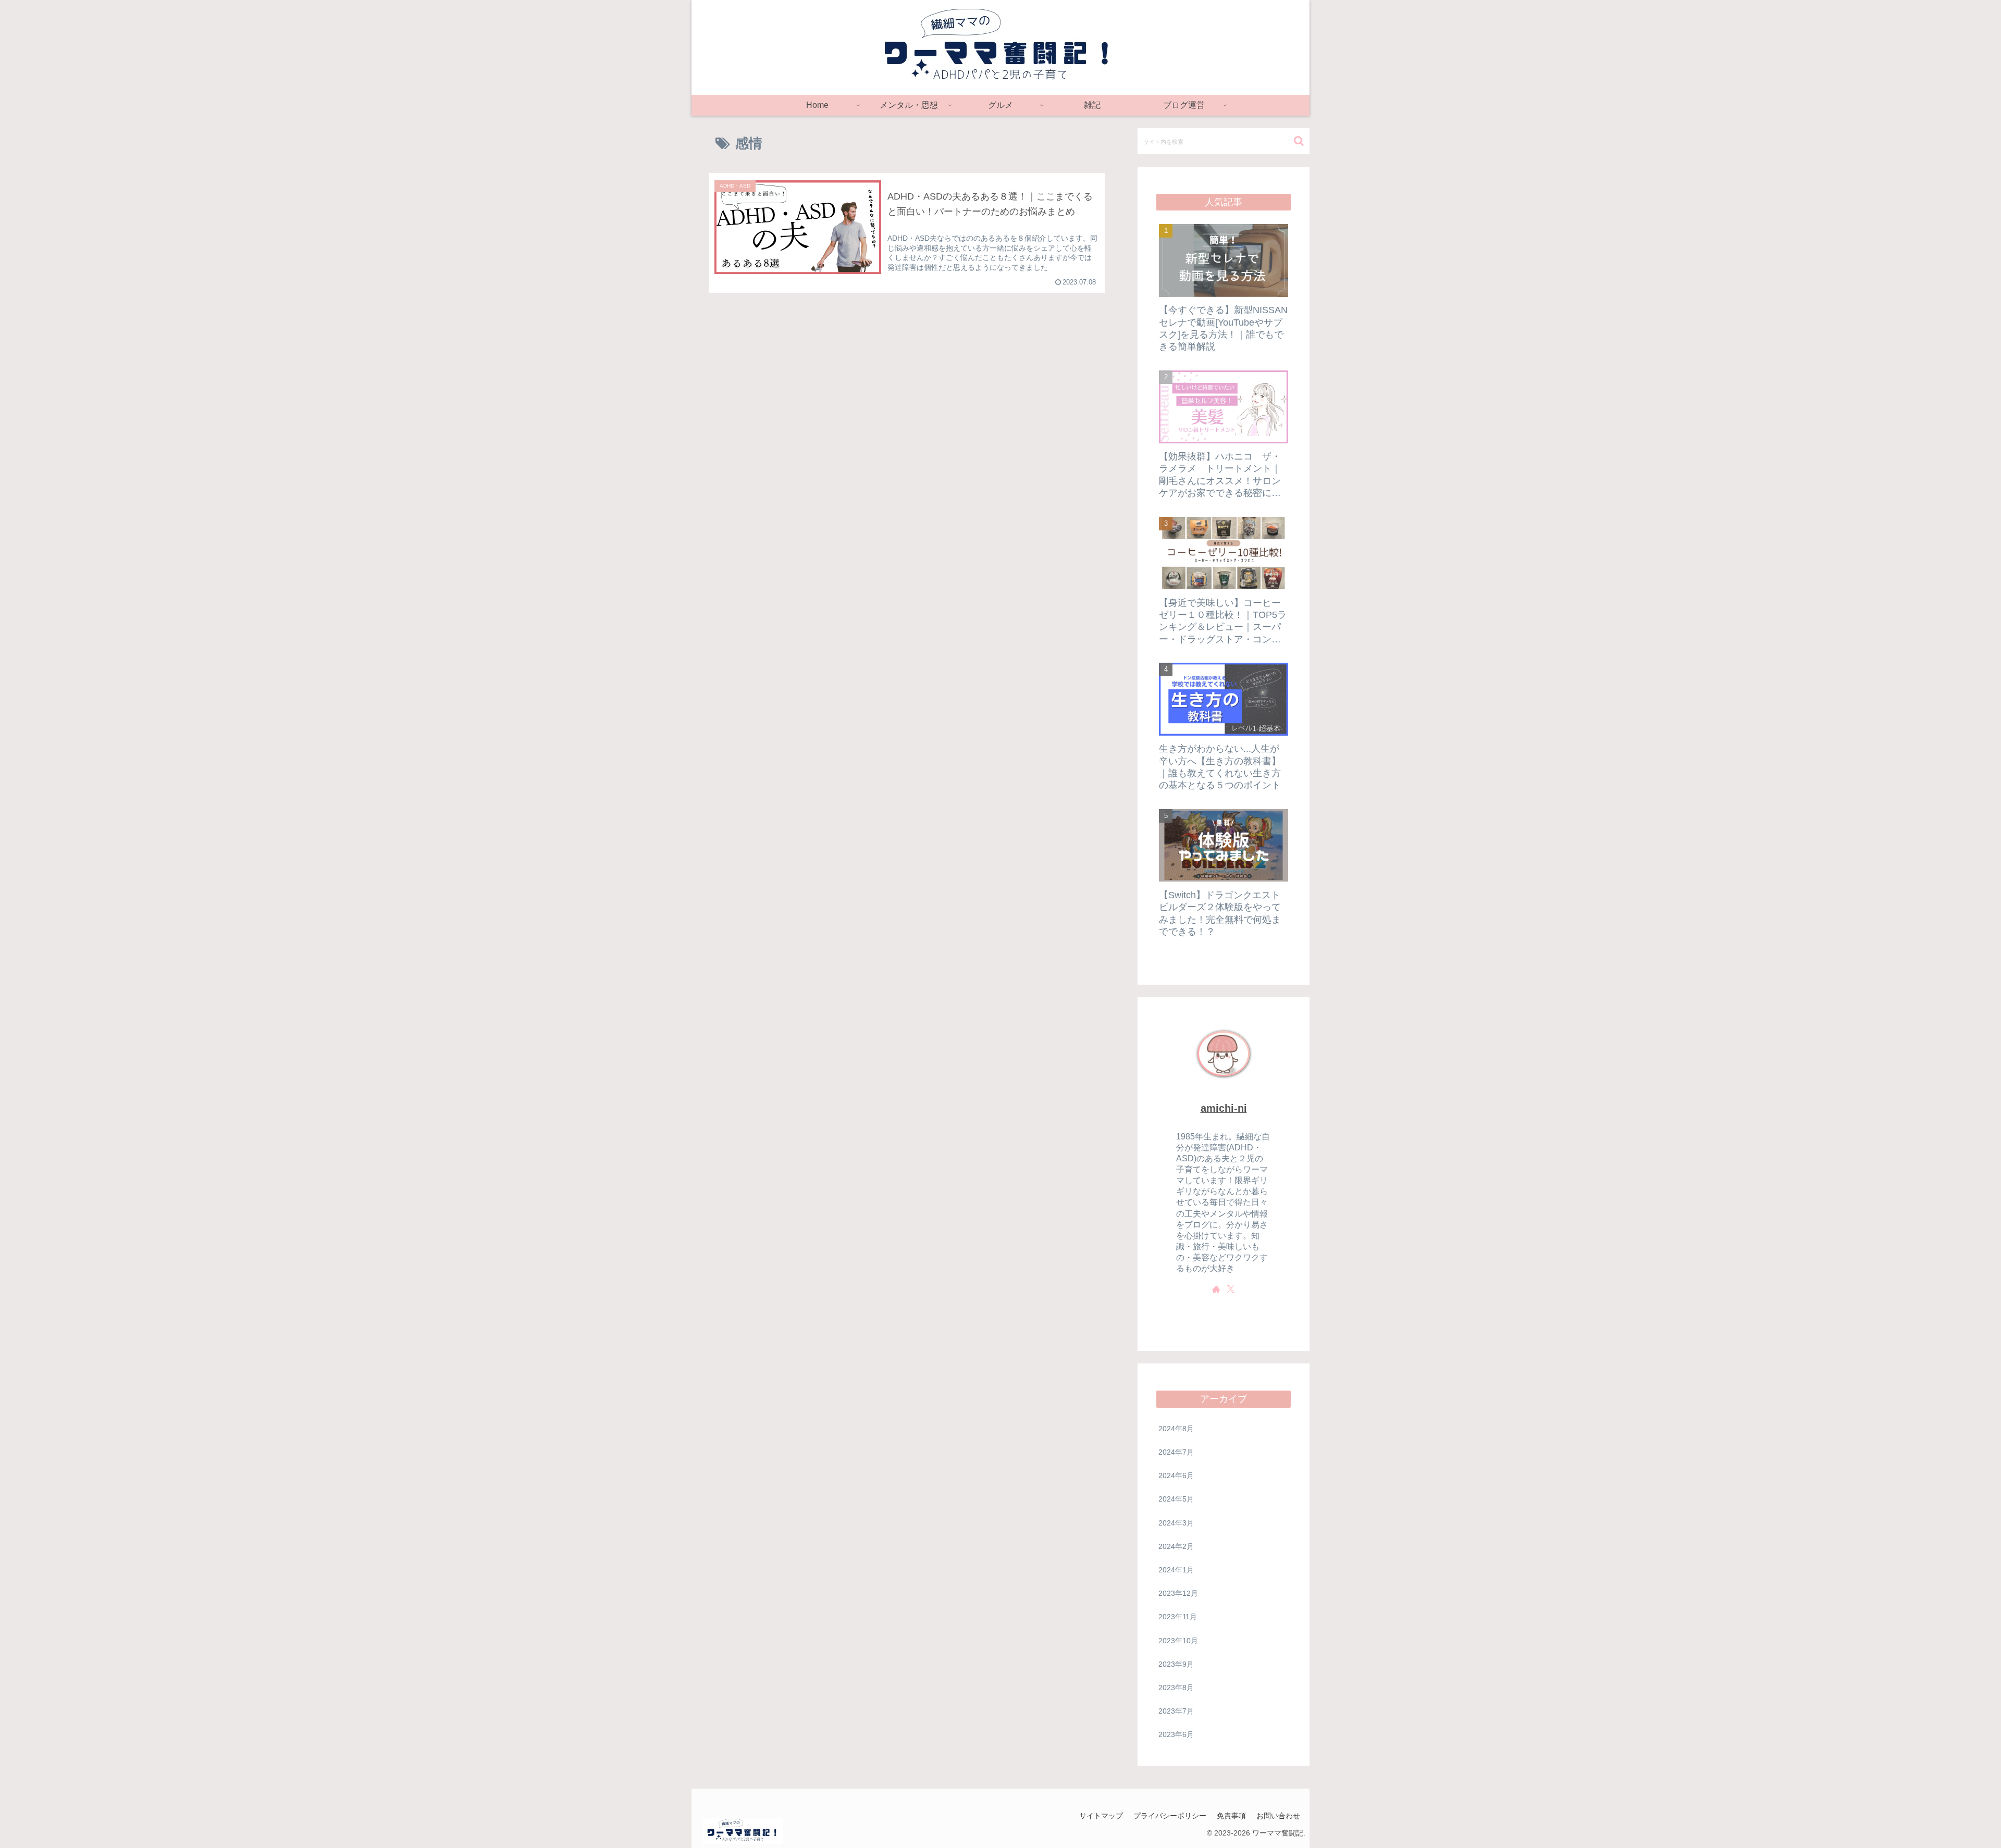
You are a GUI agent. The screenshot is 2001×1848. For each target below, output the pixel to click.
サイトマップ (1101, 1816)
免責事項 (1231, 1816)
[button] (1299, 141)
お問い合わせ (1278, 1816)
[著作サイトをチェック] (1216, 1289)
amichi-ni (1224, 1108)
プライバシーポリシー (1170, 1816)
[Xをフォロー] (1231, 1289)
